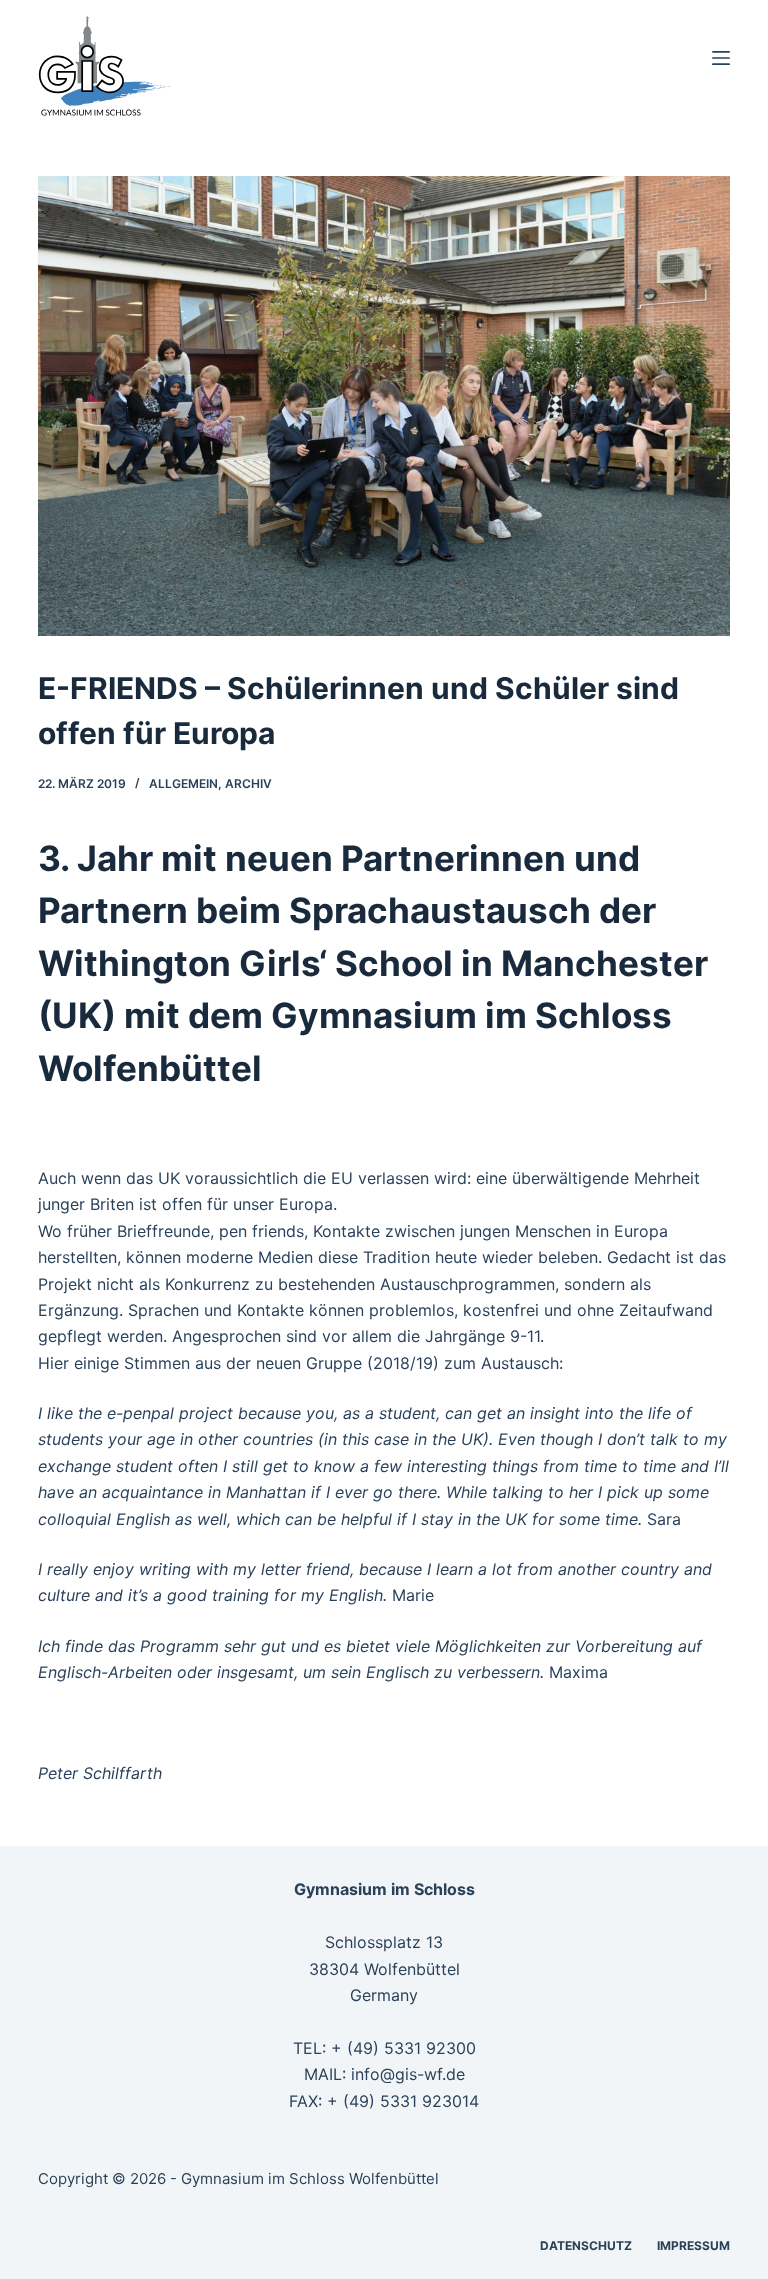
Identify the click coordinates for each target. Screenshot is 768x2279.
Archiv (248, 783)
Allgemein (183, 783)
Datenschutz (586, 2245)
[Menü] (721, 58)
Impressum (693, 2245)
